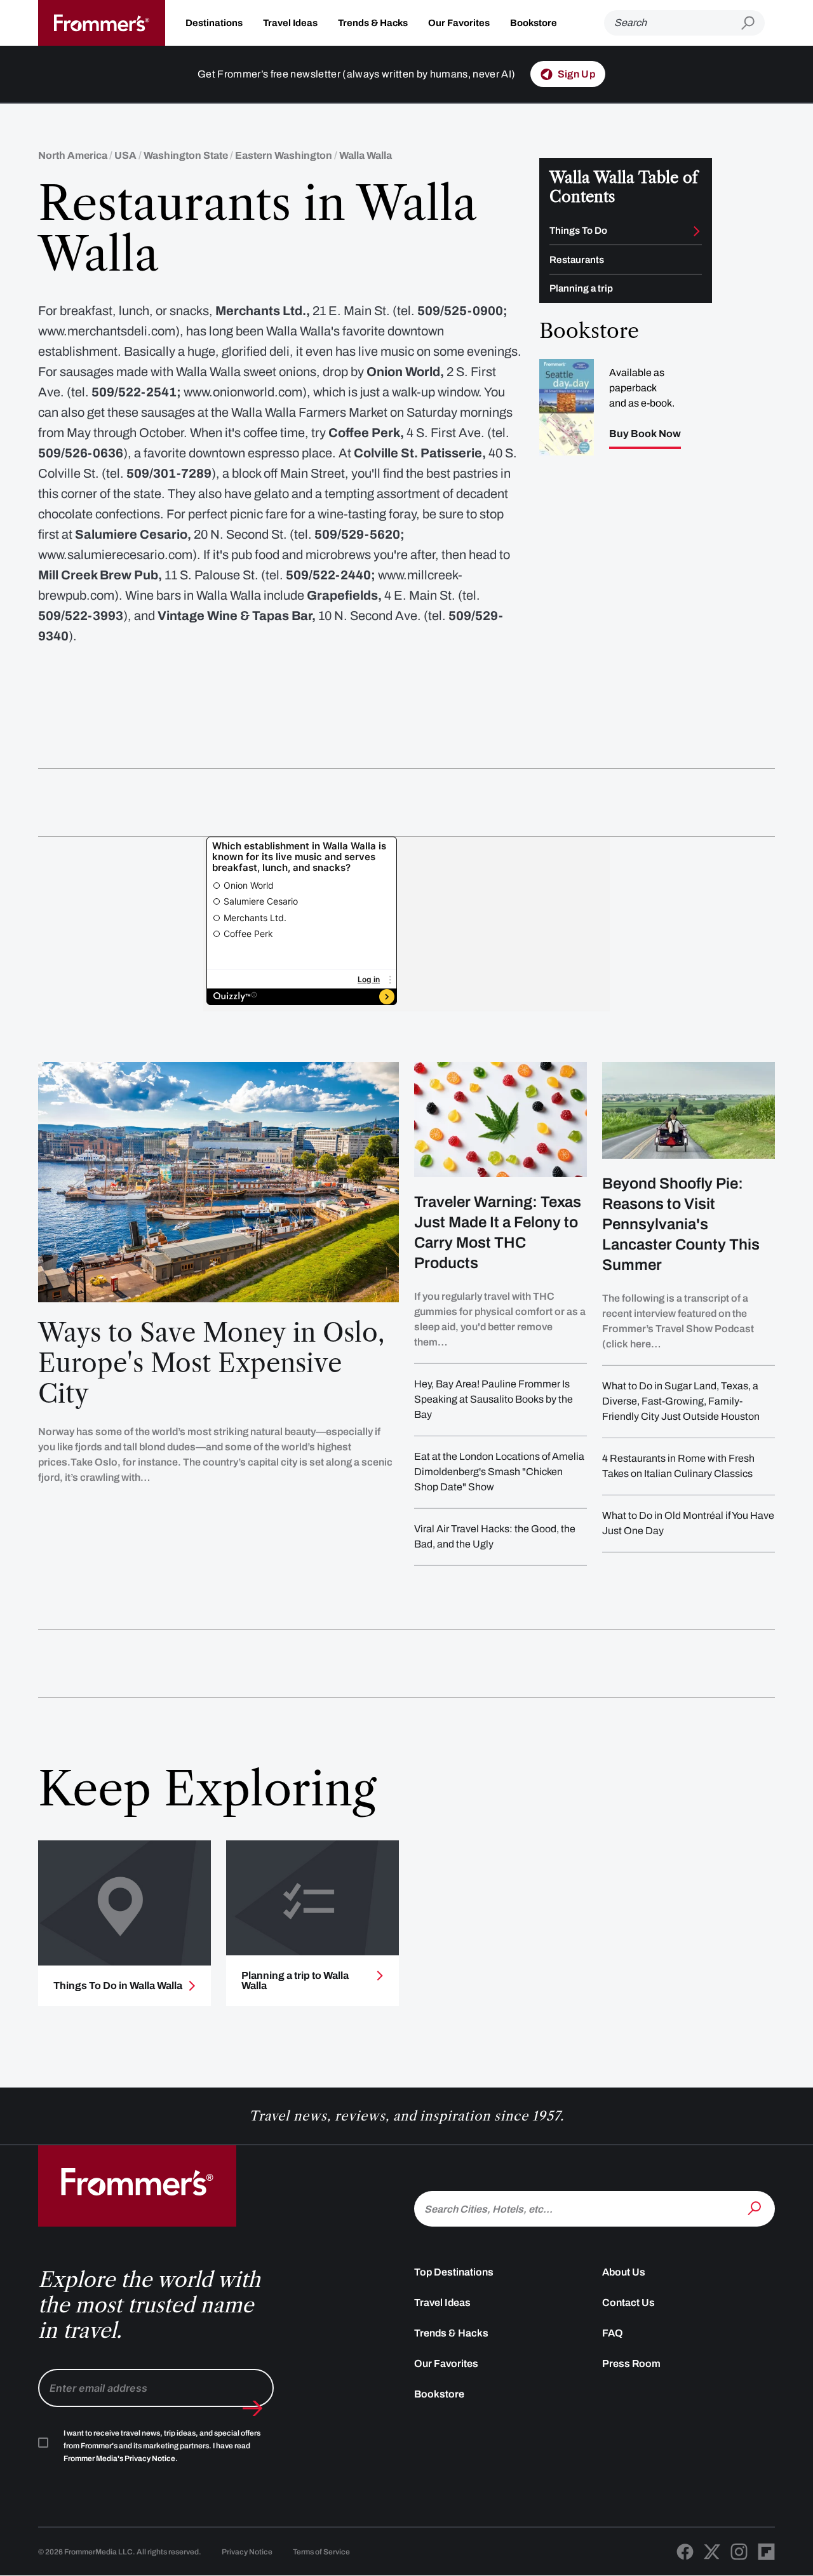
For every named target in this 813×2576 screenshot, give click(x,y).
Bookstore (534, 23)
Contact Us (628, 2303)
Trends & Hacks (373, 23)
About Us (624, 2272)
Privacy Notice (247, 2552)
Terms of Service (321, 2552)
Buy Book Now (645, 434)
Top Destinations (454, 2272)
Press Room (631, 2364)
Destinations (214, 23)
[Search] (756, 2208)
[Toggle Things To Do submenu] (697, 231)
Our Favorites (459, 23)
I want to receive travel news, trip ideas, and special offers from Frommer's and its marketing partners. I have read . (162, 2446)
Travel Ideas (290, 23)
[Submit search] (753, 23)
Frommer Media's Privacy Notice (119, 2458)
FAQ (613, 2333)
